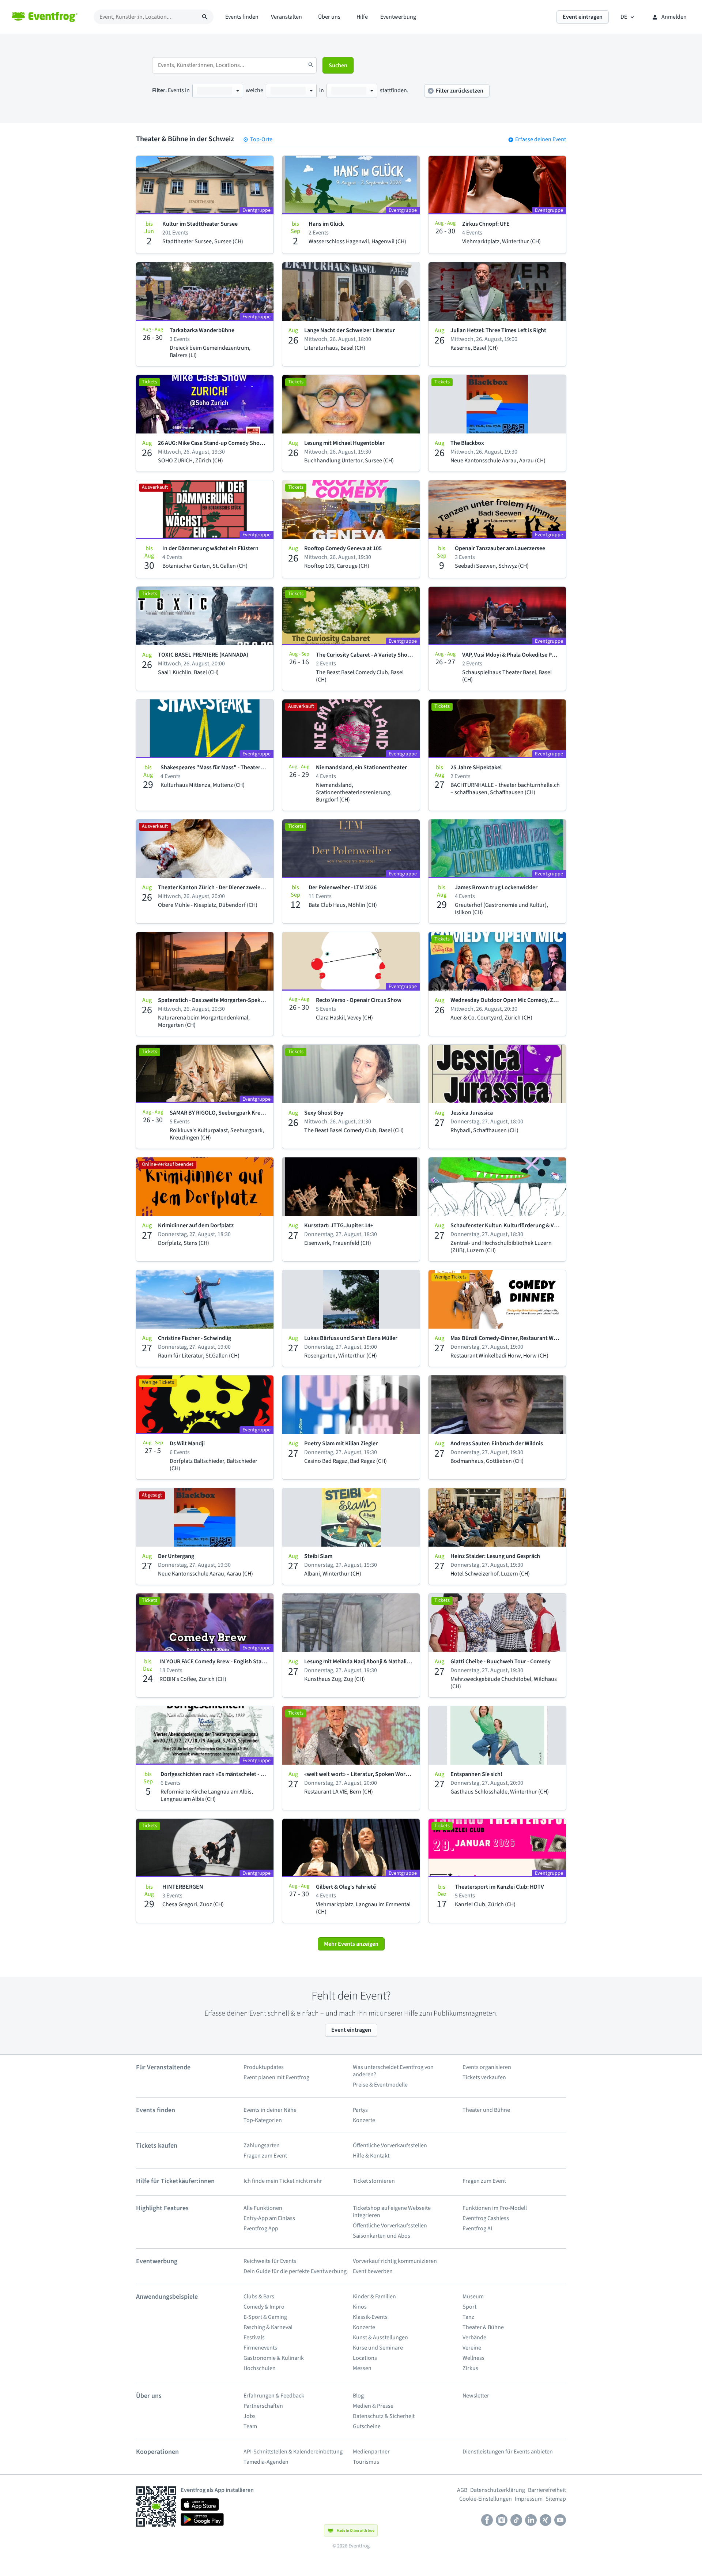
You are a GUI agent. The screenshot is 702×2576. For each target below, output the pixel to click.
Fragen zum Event (265, 2156)
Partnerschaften (263, 2406)
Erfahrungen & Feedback (274, 2396)
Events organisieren (487, 2067)
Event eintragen (351, 2030)
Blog (358, 2396)
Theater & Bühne (483, 2327)
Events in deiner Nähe (270, 2110)
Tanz (468, 2317)
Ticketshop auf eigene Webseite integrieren (392, 2212)
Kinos (360, 2307)
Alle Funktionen (263, 2208)
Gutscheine (367, 2426)
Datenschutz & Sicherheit (384, 2416)
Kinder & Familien (374, 2297)
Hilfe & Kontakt (371, 2156)
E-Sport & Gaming (265, 2317)
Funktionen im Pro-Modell (495, 2208)
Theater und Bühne (487, 2110)
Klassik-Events (370, 2317)
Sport (469, 2307)
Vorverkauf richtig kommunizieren (395, 2261)
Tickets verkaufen (484, 2077)
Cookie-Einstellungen (486, 2499)
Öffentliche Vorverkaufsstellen (390, 2145)
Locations (365, 2358)
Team (251, 2426)
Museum (473, 2297)
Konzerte (364, 2120)
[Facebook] (487, 2521)
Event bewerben (373, 2271)
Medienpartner (371, 2452)
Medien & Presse (373, 2406)
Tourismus (366, 2462)
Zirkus (470, 2368)
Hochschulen (260, 2368)
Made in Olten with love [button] (356, 2531)
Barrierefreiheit (547, 2490)
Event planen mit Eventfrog (276, 2077)
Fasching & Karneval (268, 2327)
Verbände (475, 2337)
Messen (362, 2368)
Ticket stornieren (374, 2181)
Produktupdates (264, 2067)
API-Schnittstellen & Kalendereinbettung (293, 2452)
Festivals (254, 2337)
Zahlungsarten (262, 2145)
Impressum (529, 2499)
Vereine (472, 2348)
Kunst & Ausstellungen (380, 2337)
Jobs (250, 2416)
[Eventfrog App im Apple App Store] (200, 2504)
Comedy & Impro (264, 2307)
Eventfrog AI (477, 2228)
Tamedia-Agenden (267, 2462)
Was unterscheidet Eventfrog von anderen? (393, 2071)
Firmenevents (260, 2348)
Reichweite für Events (270, 2261)
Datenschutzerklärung (498, 2490)
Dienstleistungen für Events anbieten (508, 2452)
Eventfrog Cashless (486, 2218)
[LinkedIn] (531, 2521)
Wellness (473, 2358)
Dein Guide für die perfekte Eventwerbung (295, 2271)
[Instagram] (502, 2521)
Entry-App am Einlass (269, 2218)
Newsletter (476, 2396)
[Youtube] (560, 2521)
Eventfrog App (261, 2228)
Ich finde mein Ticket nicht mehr (283, 2181)
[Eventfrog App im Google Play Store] (202, 2519)
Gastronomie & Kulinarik (274, 2358)
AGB (462, 2490)
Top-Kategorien (263, 2120)
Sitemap (556, 2499)
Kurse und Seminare (378, 2348)
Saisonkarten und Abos (382, 2236)
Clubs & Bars (259, 2297)
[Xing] (546, 2521)
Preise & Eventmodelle (380, 2085)
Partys (360, 2110)
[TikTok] (516, 2521)
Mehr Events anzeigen (351, 1944)
